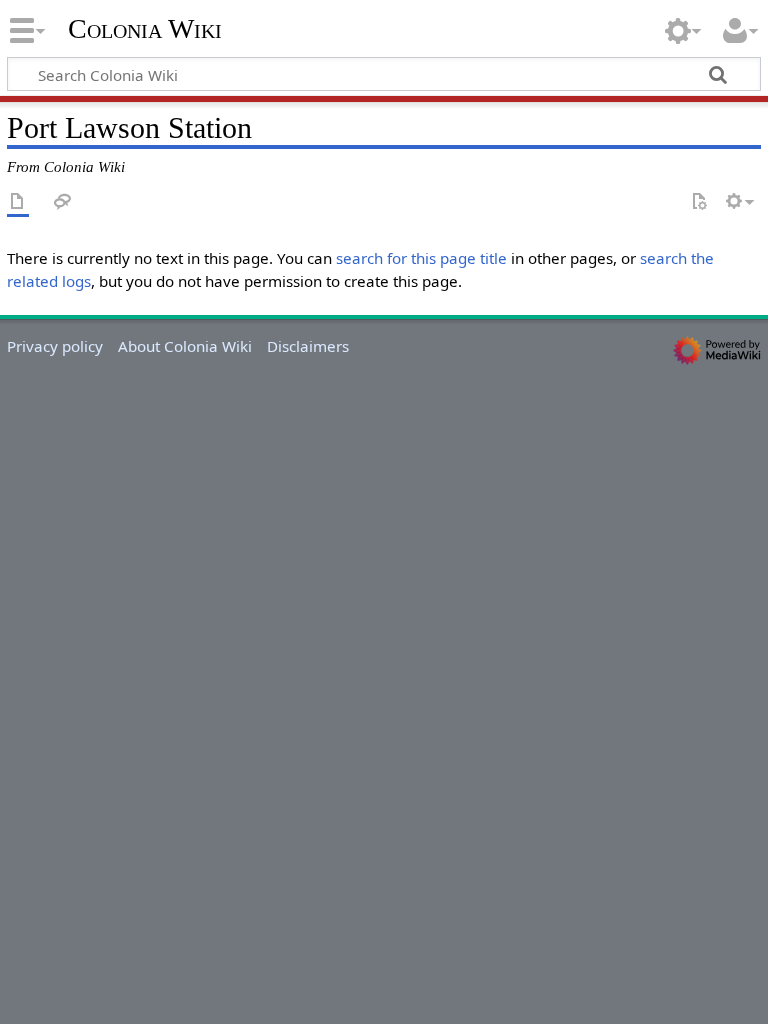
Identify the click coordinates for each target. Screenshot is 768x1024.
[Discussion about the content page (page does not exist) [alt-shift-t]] (63, 202)
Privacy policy (55, 346)
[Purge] (699, 202)
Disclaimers (308, 346)
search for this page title (421, 258)
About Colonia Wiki (185, 346)
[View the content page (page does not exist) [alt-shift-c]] (18, 202)
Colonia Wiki (145, 29)
